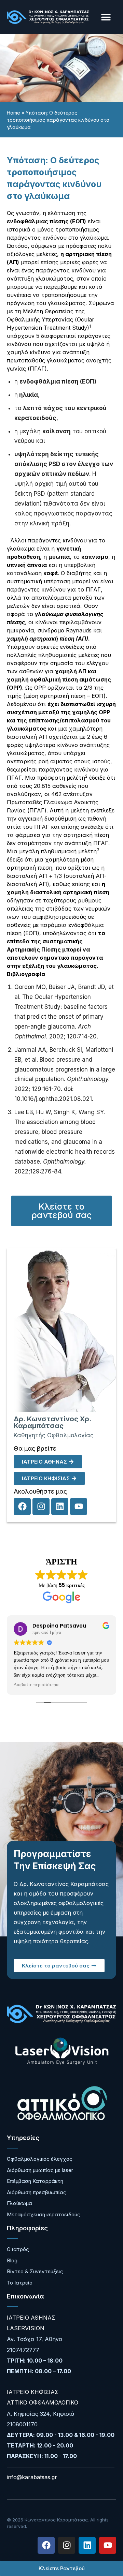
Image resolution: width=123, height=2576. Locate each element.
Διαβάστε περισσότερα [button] (36, 1685)
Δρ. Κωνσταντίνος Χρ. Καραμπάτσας (52, 1422)
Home (13, 113)
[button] (106, 17)
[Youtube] (79, 1507)
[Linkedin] (60, 1507)
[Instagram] (41, 1507)
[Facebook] (22, 1507)
